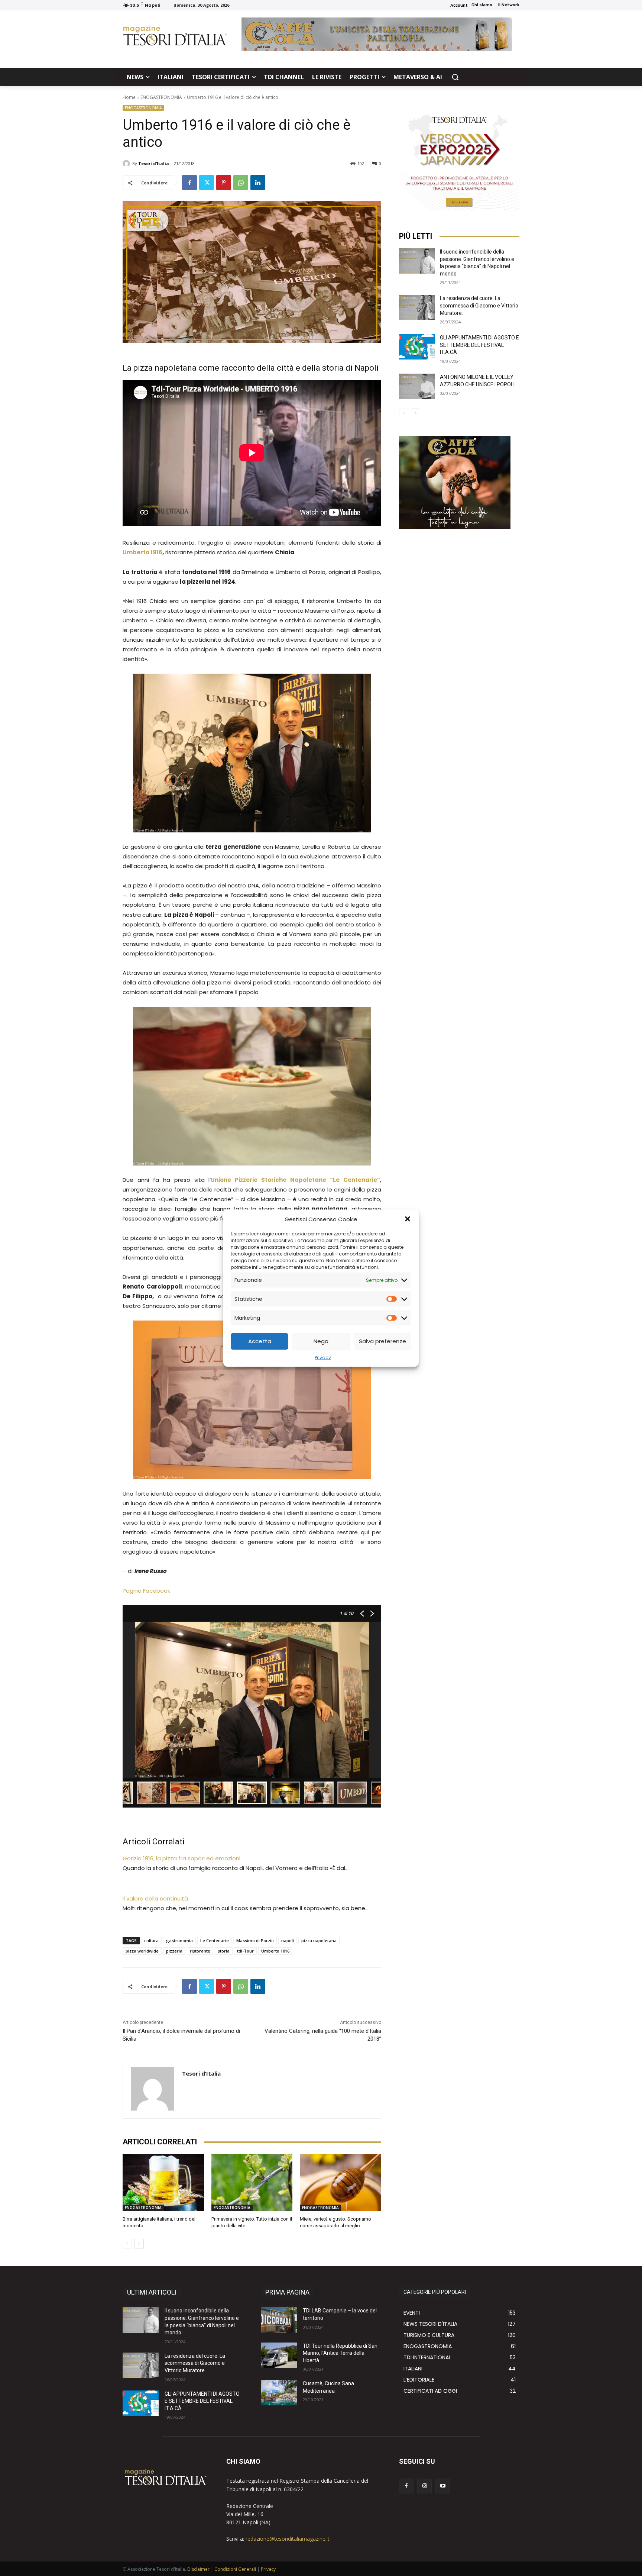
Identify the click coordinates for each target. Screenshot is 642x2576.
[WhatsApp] (241, 183)
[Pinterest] (224, 183)
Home (129, 97)
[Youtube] (443, 2486)
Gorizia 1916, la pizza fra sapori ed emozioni (181, 1858)
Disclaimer (198, 2569)
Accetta (260, 1341)
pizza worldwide (142, 1951)
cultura (151, 1940)
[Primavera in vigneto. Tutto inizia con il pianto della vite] (252, 2182)
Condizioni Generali (235, 2569)
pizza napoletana (319, 1940)
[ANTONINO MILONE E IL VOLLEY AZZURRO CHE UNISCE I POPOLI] (417, 386)
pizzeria (174, 1951)
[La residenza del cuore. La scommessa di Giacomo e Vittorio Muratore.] (417, 307)
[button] (408, 1219)
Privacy (323, 1357)
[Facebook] (189, 183)
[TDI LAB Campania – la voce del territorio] (279, 2320)
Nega (321, 1341)
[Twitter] (207, 183)
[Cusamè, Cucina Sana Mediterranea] (279, 2393)
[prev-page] (127, 2244)
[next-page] (139, 2244)
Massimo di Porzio (255, 1940)
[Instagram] (424, 2486)
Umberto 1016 (275, 1951)
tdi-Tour (245, 1951)
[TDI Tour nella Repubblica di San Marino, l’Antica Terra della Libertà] (279, 2355)
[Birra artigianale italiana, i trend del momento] (163, 2182)
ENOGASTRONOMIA (161, 97)
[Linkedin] (258, 183)
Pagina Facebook (146, 1591)
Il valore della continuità (155, 1898)
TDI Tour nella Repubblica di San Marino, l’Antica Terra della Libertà (340, 2353)
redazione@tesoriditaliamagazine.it (288, 2539)
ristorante (200, 1951)
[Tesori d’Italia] (127, 164)
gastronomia (179, 1940)
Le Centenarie (215, 1940)
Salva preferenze (382, 1341)
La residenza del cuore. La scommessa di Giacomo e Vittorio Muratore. (479, 305)
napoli (288, 1940)
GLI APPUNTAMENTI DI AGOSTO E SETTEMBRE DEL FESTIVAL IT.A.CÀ (479, 345)
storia (224, 1951)
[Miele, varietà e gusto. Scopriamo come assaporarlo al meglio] (341, 2182)
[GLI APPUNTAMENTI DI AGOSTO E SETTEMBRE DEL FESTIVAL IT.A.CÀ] (417, 347)
